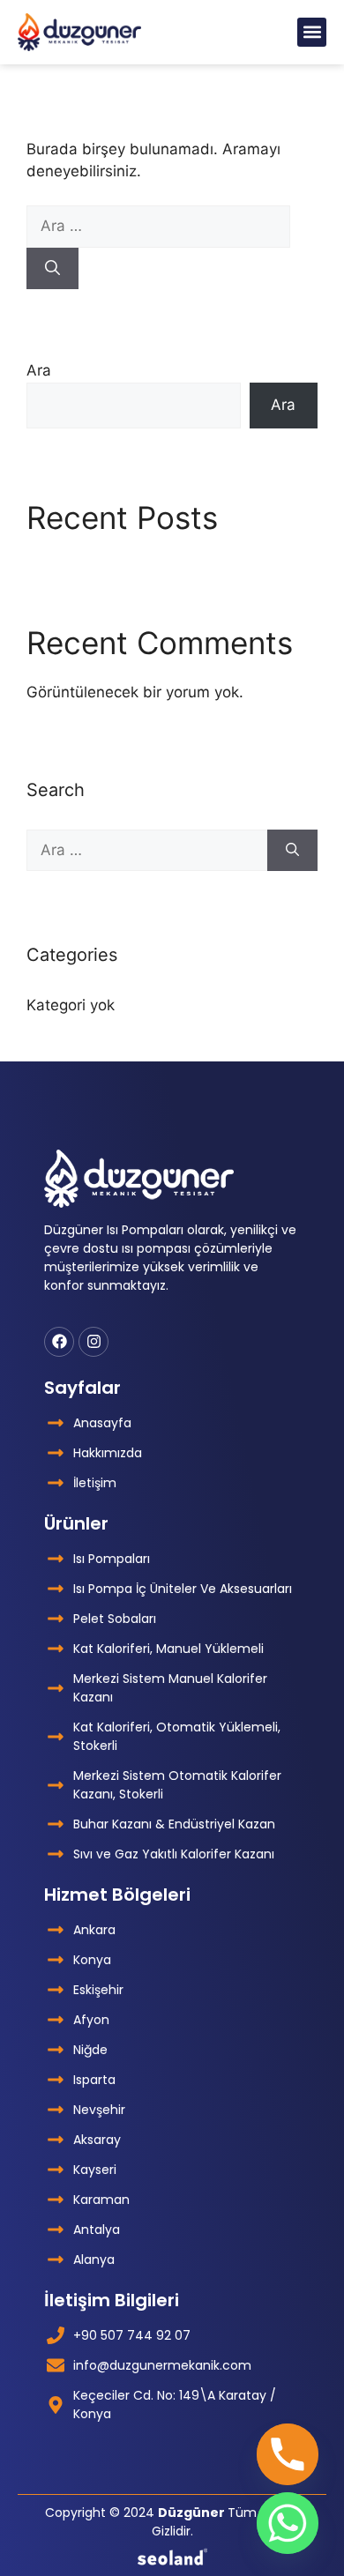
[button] (312, 32)
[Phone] (288, 2454)
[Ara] (52, 269)
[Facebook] (59, 1342)
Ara (39, 370)
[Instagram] (93, 1342)
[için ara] (158, 226)
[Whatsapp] (288, 2523)
